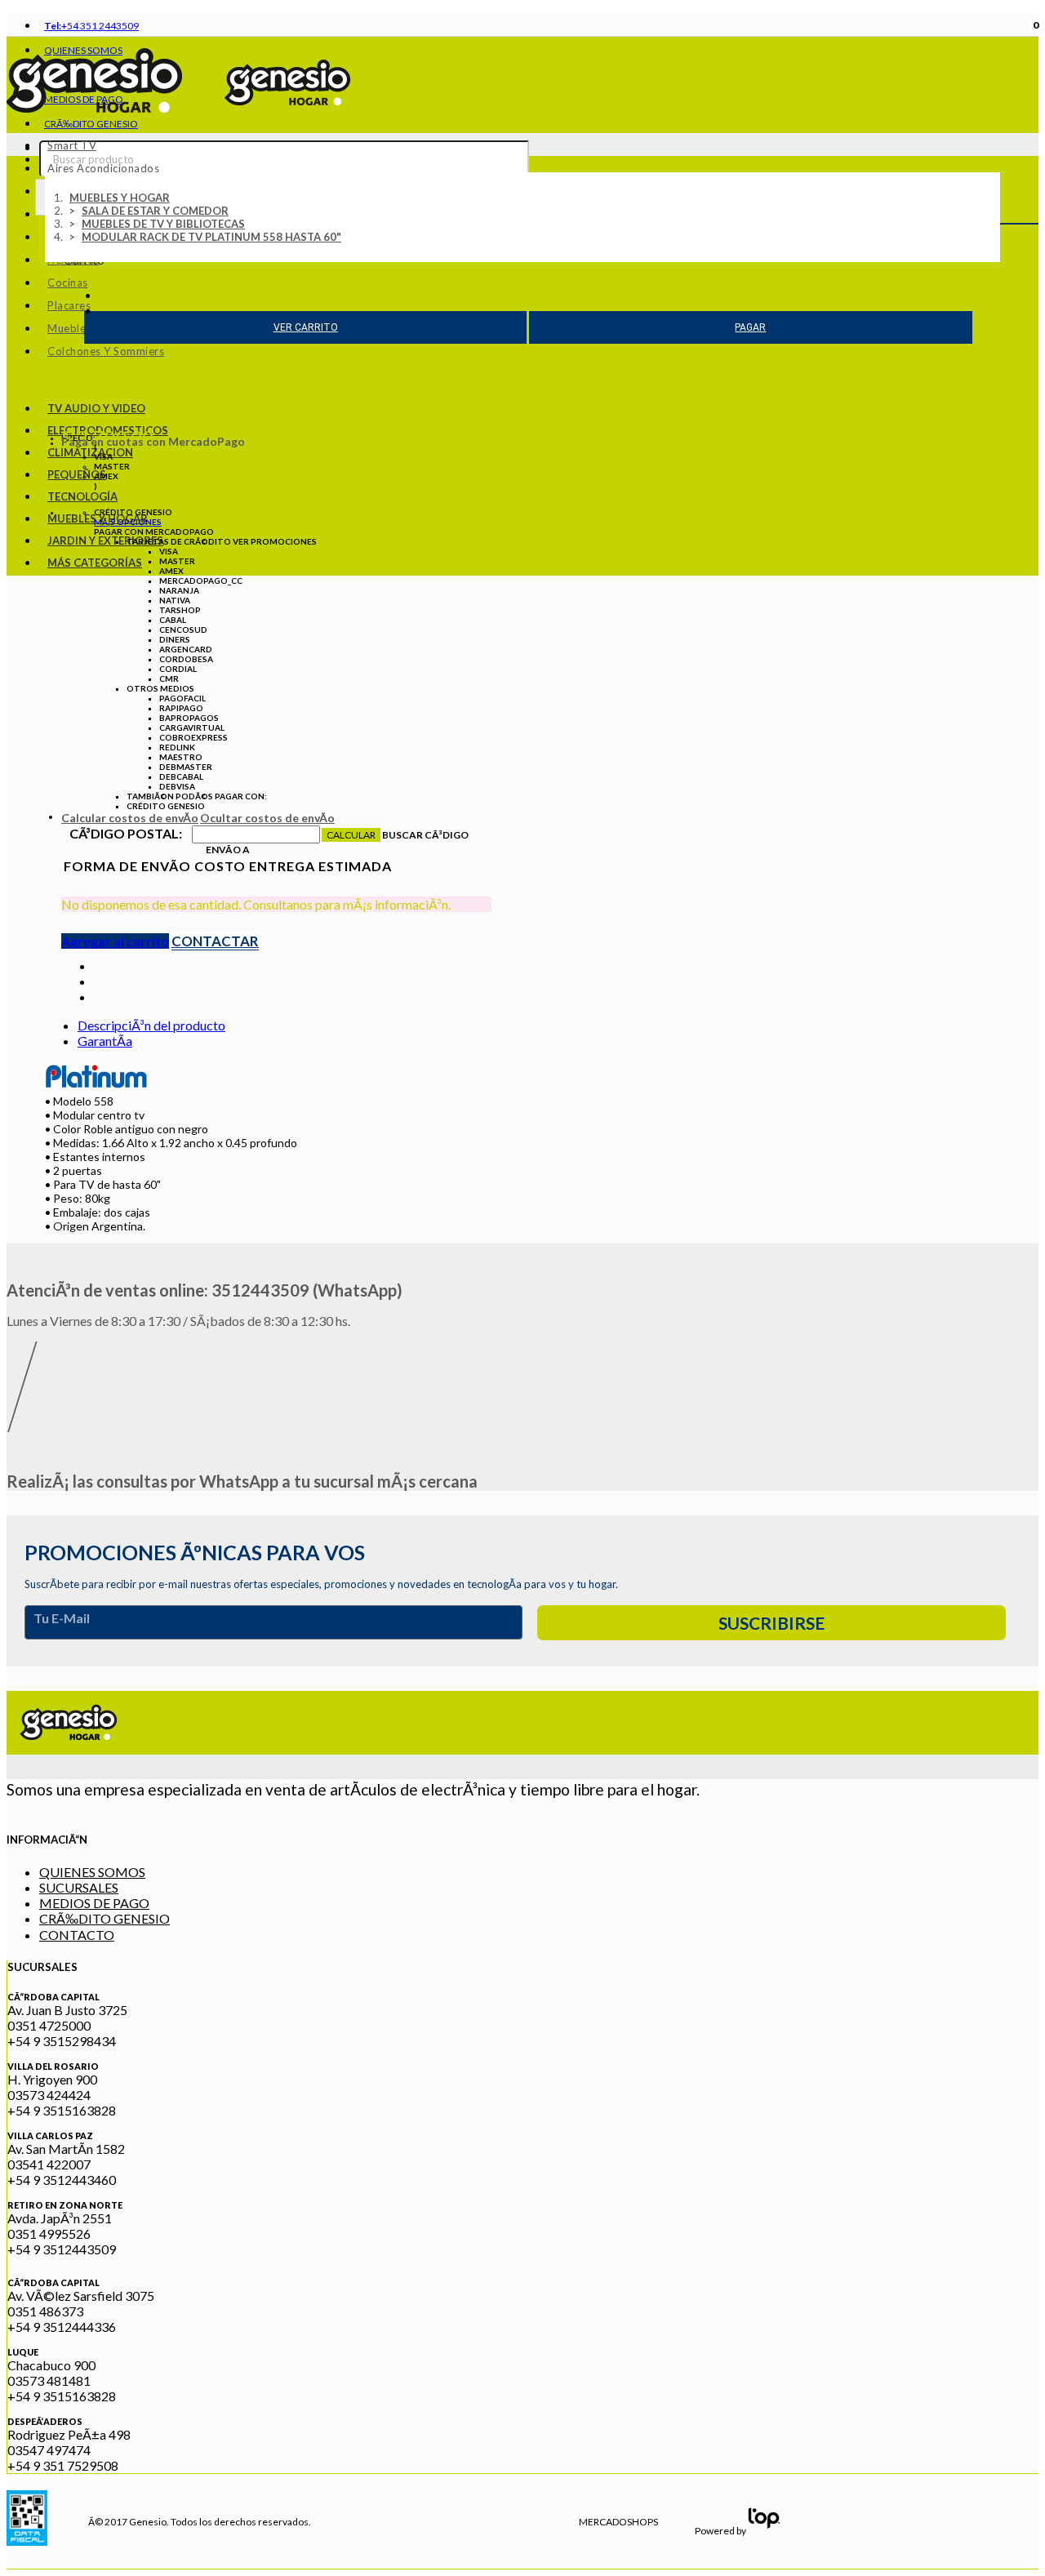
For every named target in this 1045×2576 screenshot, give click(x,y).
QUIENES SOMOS (92, 1872)
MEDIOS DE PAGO (94, 1903)
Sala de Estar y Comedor (155, 211)
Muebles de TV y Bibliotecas (163, 224)
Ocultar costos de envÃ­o (267, 818)
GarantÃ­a (105, 1041)
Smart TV (72, 145)
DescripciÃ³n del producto (151, 1025)
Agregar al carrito (115, 941)
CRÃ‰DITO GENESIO (104, 1918)
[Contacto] (100, 997)
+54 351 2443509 (91, 26)
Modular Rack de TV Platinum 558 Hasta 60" (211, 237)
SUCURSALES (79, 1887)
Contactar (215, 941)
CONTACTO (77, 1935)
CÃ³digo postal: (126, 833)
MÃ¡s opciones (128, 522)
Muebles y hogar (120, 198)
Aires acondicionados (103, 168)
